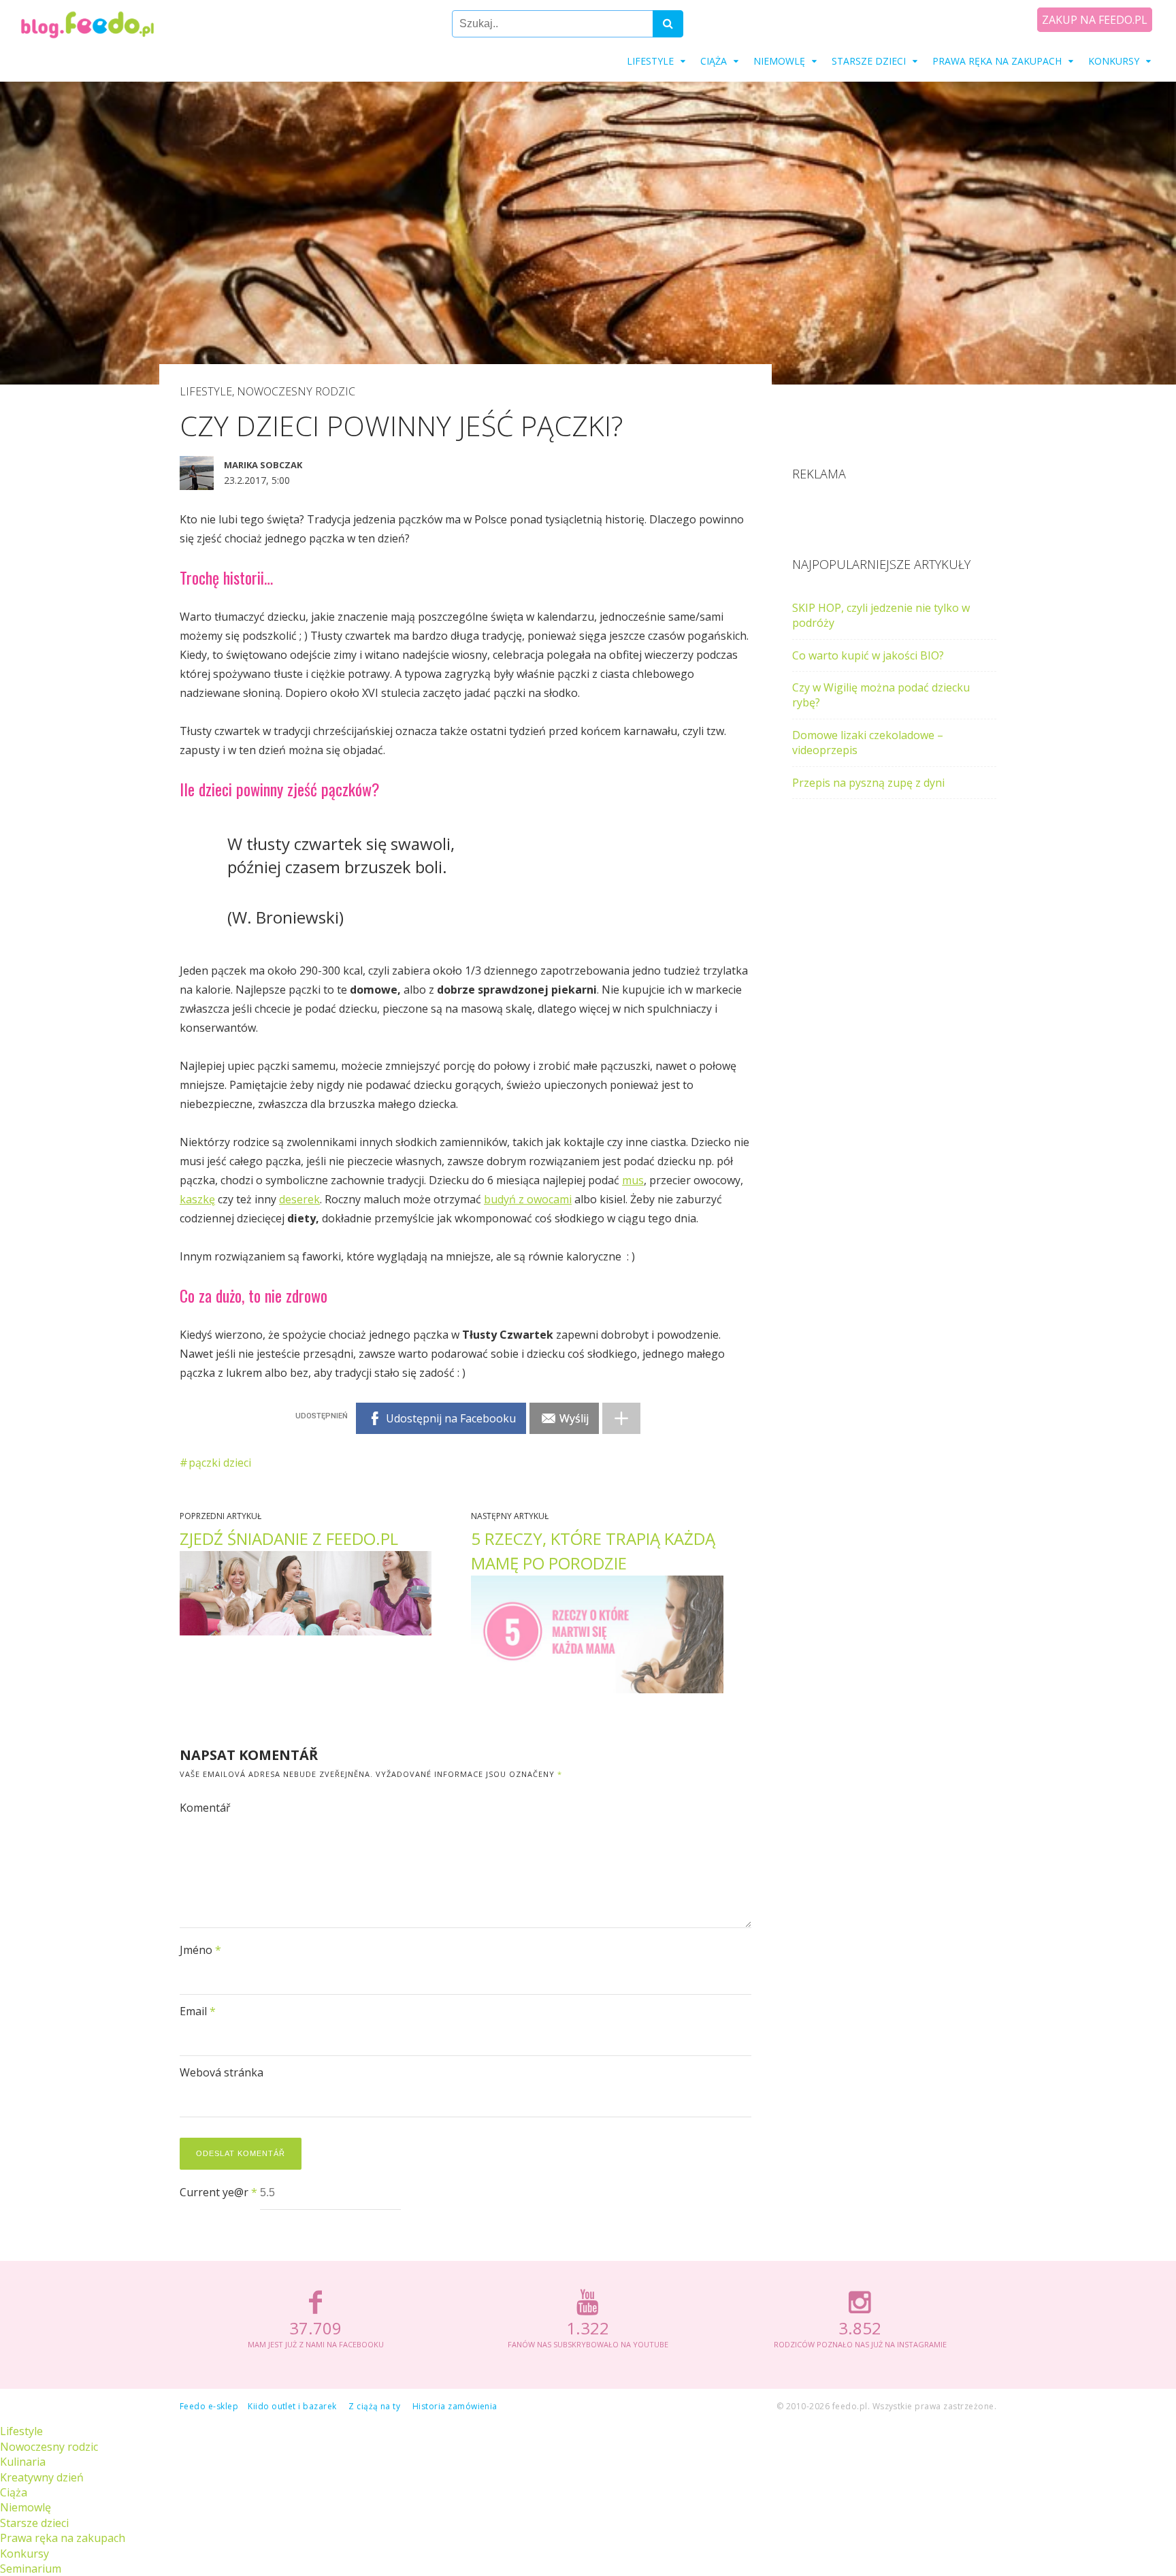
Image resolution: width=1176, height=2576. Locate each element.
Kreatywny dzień (42, 2477)
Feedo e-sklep (209, 2406)
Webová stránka (222, 2072)
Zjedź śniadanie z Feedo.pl (289, 1538)
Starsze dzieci (869, 61)
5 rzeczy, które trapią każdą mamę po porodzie (593, 1551)
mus (633, 1180)
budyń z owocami (528, 1199)
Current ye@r (218, 2192)
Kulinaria (23, 2462)
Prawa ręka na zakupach (997, 61)
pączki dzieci (220, 1463)
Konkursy (1114, 61)
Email (198, 2011)
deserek (299, 1199)
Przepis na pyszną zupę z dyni (868, 783)
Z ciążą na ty (374, 2406)
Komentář (205, 1808)
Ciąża (714, 61)
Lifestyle (650, 61)
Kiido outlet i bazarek (292, 2406)
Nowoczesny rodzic (296, 391)
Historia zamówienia (455, 2406)
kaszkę (197, 1199)
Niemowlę (779, 61)
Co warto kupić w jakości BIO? (868, 655)
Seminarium (31, 2569)
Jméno (200, 1950)
